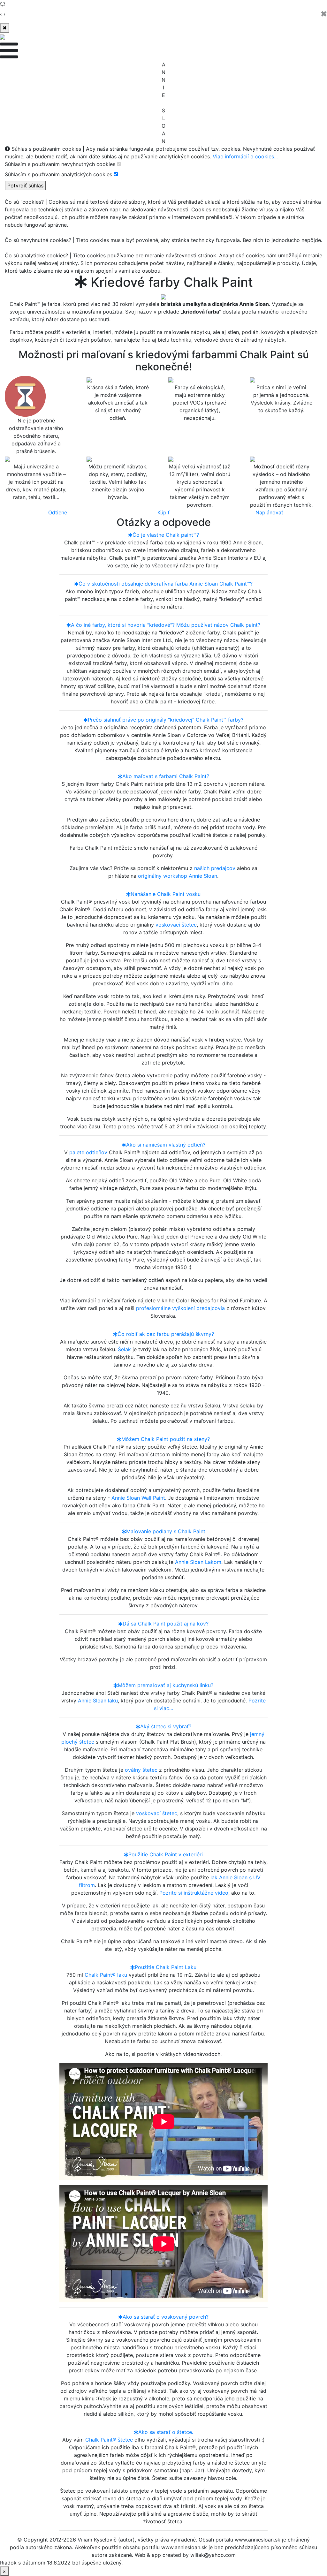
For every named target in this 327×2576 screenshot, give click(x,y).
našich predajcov (215, 868)
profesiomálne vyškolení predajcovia (180, 1308)
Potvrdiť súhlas (25, 186)
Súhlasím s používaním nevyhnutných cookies (60, 164)
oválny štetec (141, 1770)
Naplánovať (269, 512)
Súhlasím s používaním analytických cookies (58, 174)
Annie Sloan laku (98, 1701)
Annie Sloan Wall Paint (138, 1498)
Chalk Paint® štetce (109, 2440)
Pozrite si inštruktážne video (194, 1893)
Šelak (124, 1349)
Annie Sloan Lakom (198, 1562)
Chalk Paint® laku (106, 1975)
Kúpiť (163, 512)
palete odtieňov (88, 1152)
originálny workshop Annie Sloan (178, 876)
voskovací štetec (176, 925)
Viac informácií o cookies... (245, 156)
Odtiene (58, 512)
